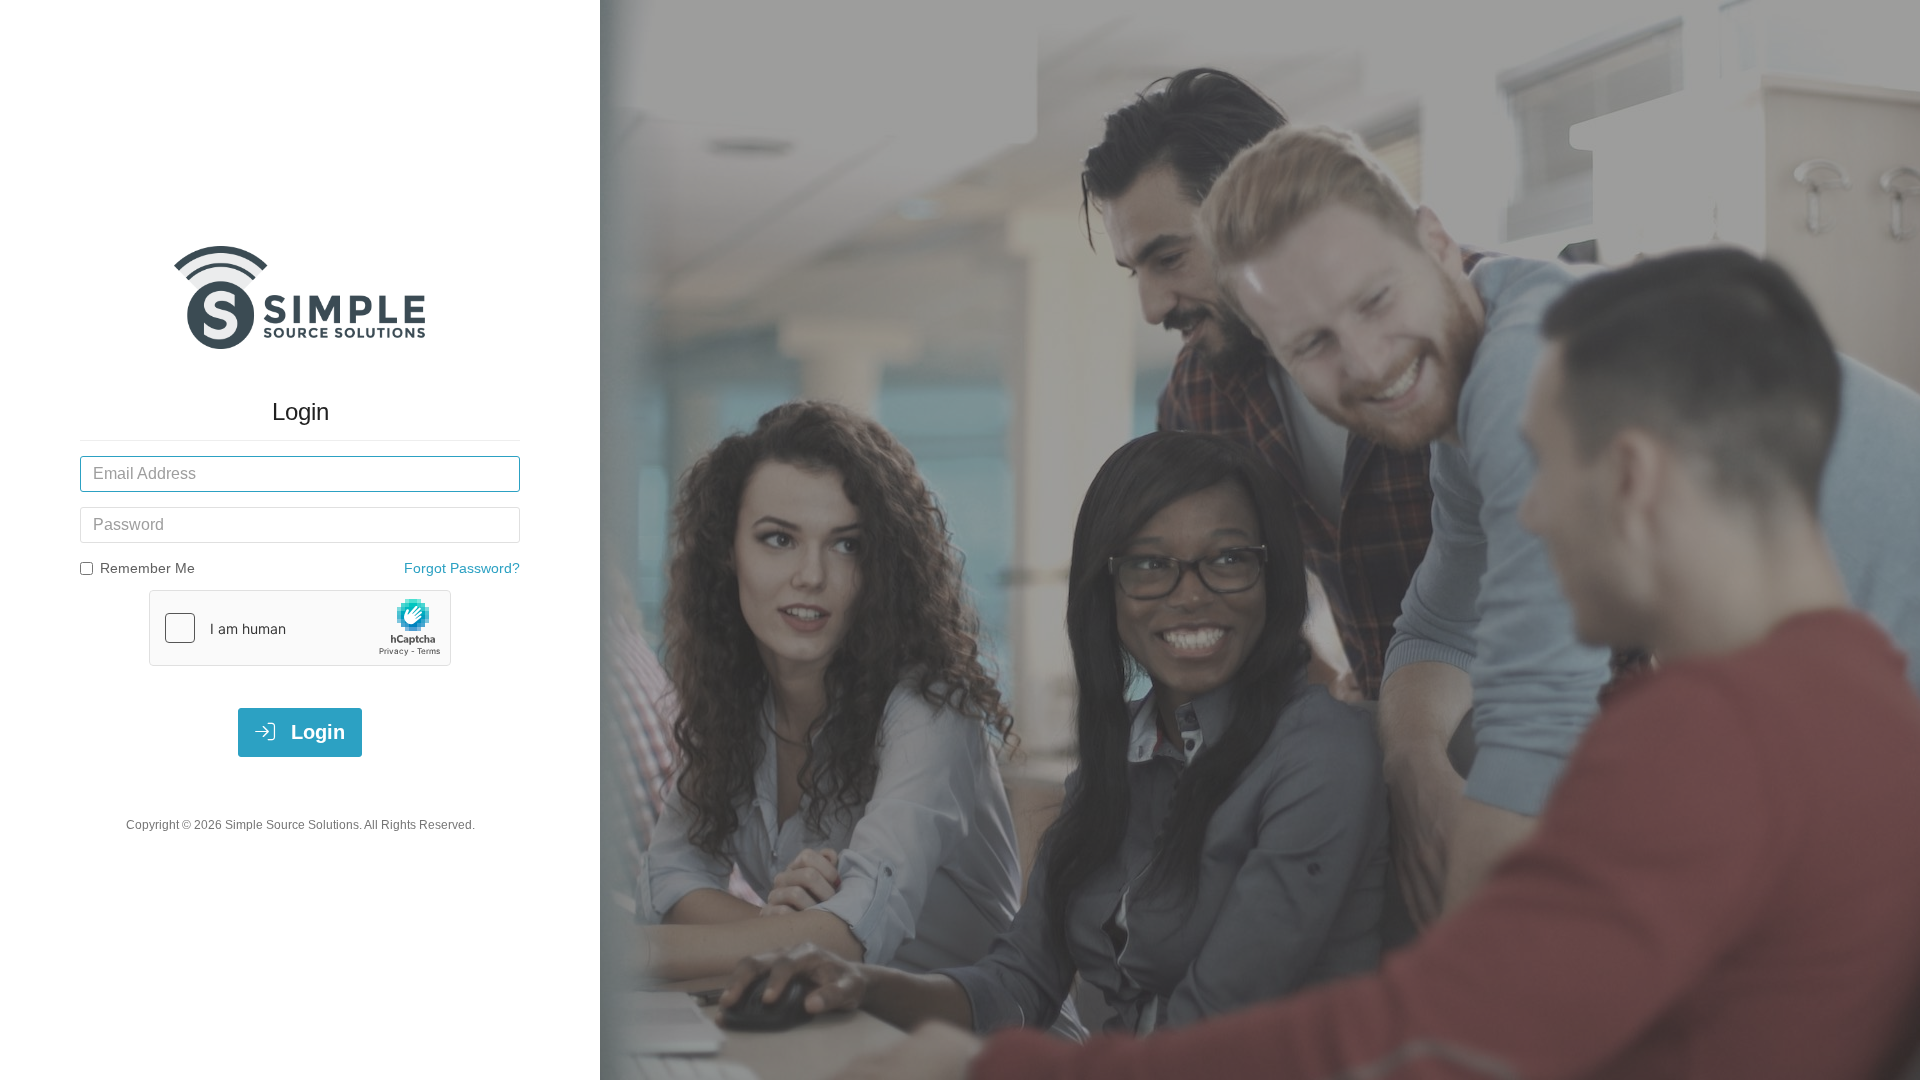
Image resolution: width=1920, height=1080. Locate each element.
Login (315, 732)
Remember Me (147, 568)
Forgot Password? (462, 568)
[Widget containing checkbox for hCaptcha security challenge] (300, 628)
